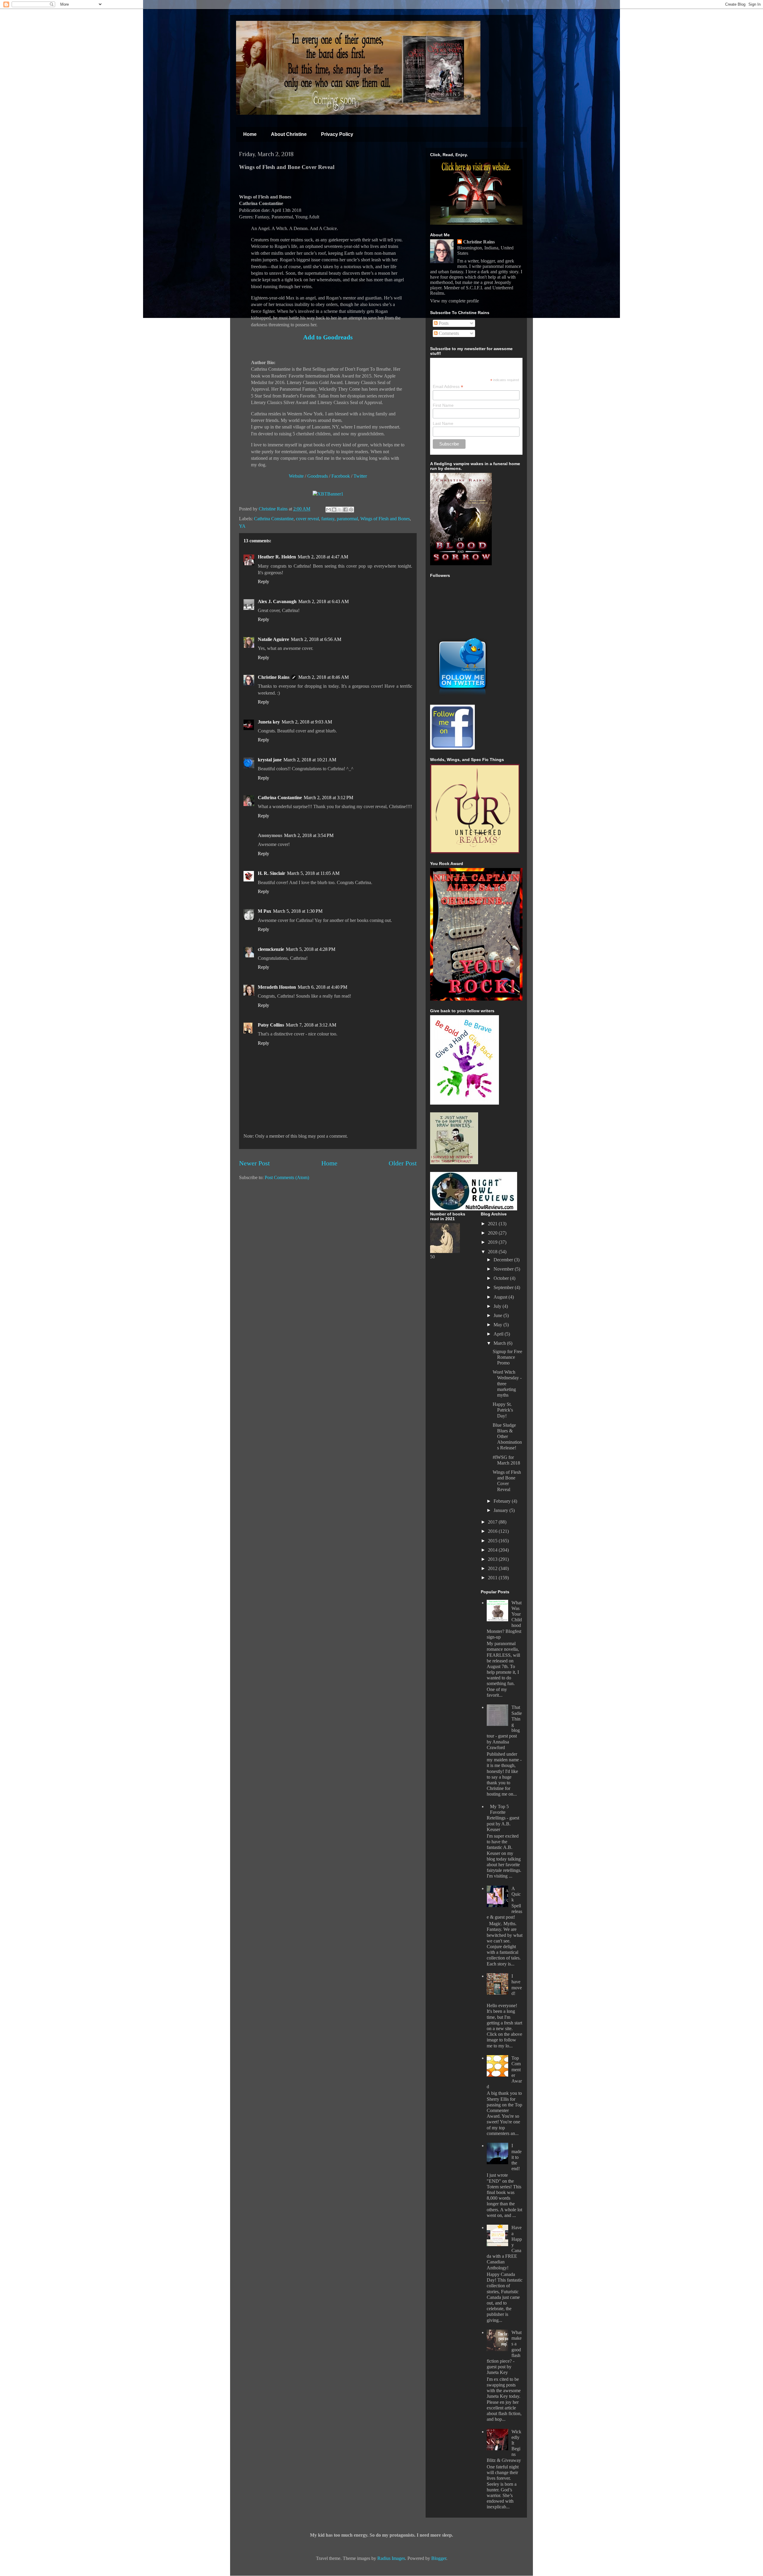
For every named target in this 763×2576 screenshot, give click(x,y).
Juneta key (269, 722)
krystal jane (270, 760)
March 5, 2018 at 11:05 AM (313, 873)
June (498, 1315)
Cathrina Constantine (274, 519)
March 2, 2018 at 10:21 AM (310, 760)
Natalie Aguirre (273, 639)
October (502, 1278)
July (498, 1306)
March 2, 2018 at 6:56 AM (316, 639)
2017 (493, 1522)
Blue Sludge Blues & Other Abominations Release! (507, 1437)
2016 (493, 1531)
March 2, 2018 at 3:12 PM (328, 798)
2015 (493, 1541)
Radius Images (391, 2558)
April (499, 1334)
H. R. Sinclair (272, 873)
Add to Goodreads (328, 337)
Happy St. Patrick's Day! (503, 1410)
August (501, 1297)
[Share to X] (340, 510)
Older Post (403, 1163)
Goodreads (318, 476)
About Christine (289, 134)
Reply (263, 581)
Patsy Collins (271, 1025)
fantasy (328, 519)
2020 (493, 1233)
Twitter (360, 476)
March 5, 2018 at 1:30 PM (298, 911)
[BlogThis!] (334, 510)
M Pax (265, 911)
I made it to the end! (517, 2157)
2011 (493, 1578)
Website (296, 476)
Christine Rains (274, 509)
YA (242, 526)
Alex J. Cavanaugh (277, 601)
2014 (493, 1550)
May (498, 1325)
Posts (443, 323)
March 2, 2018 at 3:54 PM (309, 835)
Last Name (443, 423)
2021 (493, 1224)
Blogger (439, 2558)
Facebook (341, 476)
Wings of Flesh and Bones (385, 519)
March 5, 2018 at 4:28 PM (311, 949)
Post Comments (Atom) (287, 1177)
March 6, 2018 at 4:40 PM (322, 987)
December (504, 1260)
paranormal (347, 519)
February (503, 1501)
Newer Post (254, 1163)
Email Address (448, 387)
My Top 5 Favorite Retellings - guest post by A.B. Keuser (503, 1818)
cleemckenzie (271, 949)
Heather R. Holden (277, 557)
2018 (493, 1252)
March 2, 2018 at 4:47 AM (323, 557)
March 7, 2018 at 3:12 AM (311, 1025)
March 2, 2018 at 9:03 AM (307, 722)
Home (250, 134)
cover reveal (307, 519)
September (504, 1287)
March (500, 1343)
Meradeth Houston (277, 987)
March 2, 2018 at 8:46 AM (324, 677)
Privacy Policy (337, 134)
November (504, 1269)
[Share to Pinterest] (351, 510)
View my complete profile (455, 301)
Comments (448, 333)
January (501, 1510)
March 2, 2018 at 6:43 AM (324, 601)
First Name (443, 405)
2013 (493, 1559)
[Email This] (328, 510)
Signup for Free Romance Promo (507, 1357)
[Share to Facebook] (345, 510)
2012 (493, 1568)
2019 (493, 1242)
